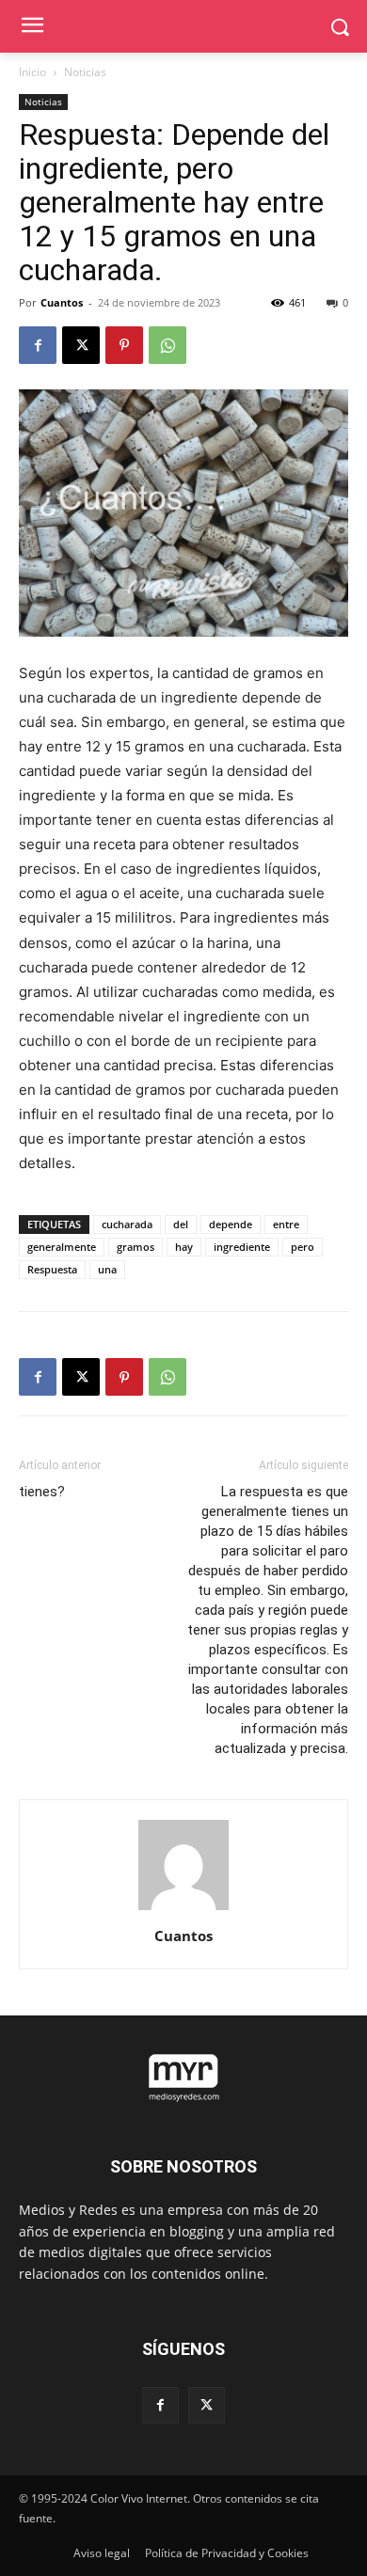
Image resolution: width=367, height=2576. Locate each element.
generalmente (62, 1247)
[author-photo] (183, 1910)
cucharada (127, 1224)
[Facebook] (38, 345)
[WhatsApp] (168, 345)
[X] (81, 345)
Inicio (32, 72)
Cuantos (62, 302)
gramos (136, 1247)
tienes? (42, 1492)
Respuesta (52, 1269)
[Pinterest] (124, 345)
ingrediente (242, 1247)
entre (286, 1224)
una (107, 1269)
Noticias (85, 72)
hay (184, 1247)
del (181, 1224)
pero (303, 1247)
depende (231, 1224)
